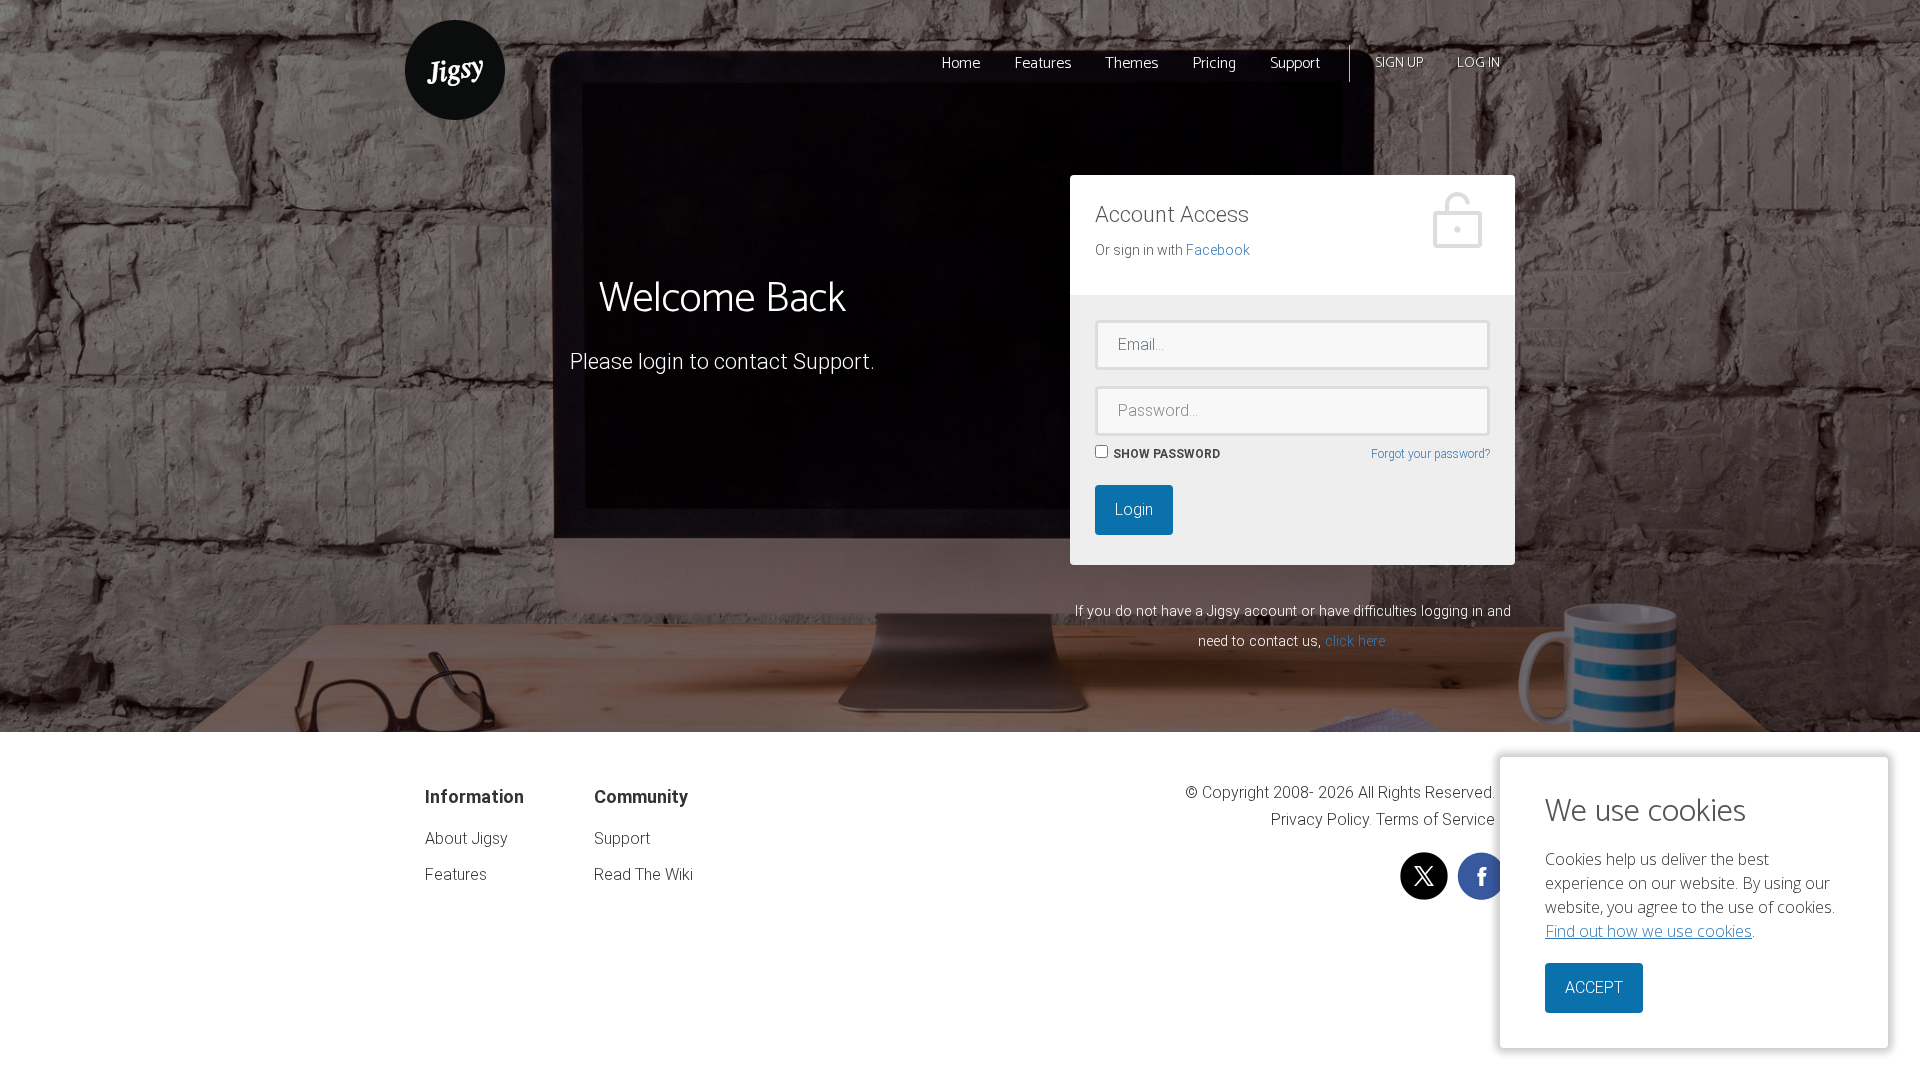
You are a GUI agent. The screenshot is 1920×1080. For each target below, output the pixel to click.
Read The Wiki (643, 874)
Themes (1131, 63)
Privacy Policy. (1321, 819)
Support (1295, 63)
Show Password (1166, 454)
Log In (1478, 63)
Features (1042, 63)
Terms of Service (1435, 819)
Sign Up (1399, 63)
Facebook (1218, 250)
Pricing (1214, 63)
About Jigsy (466, 838)
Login (1134, 509)
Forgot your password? (1430, 454)
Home (960, 63)
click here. (1356, 641)
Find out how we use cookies (1648, 931)
